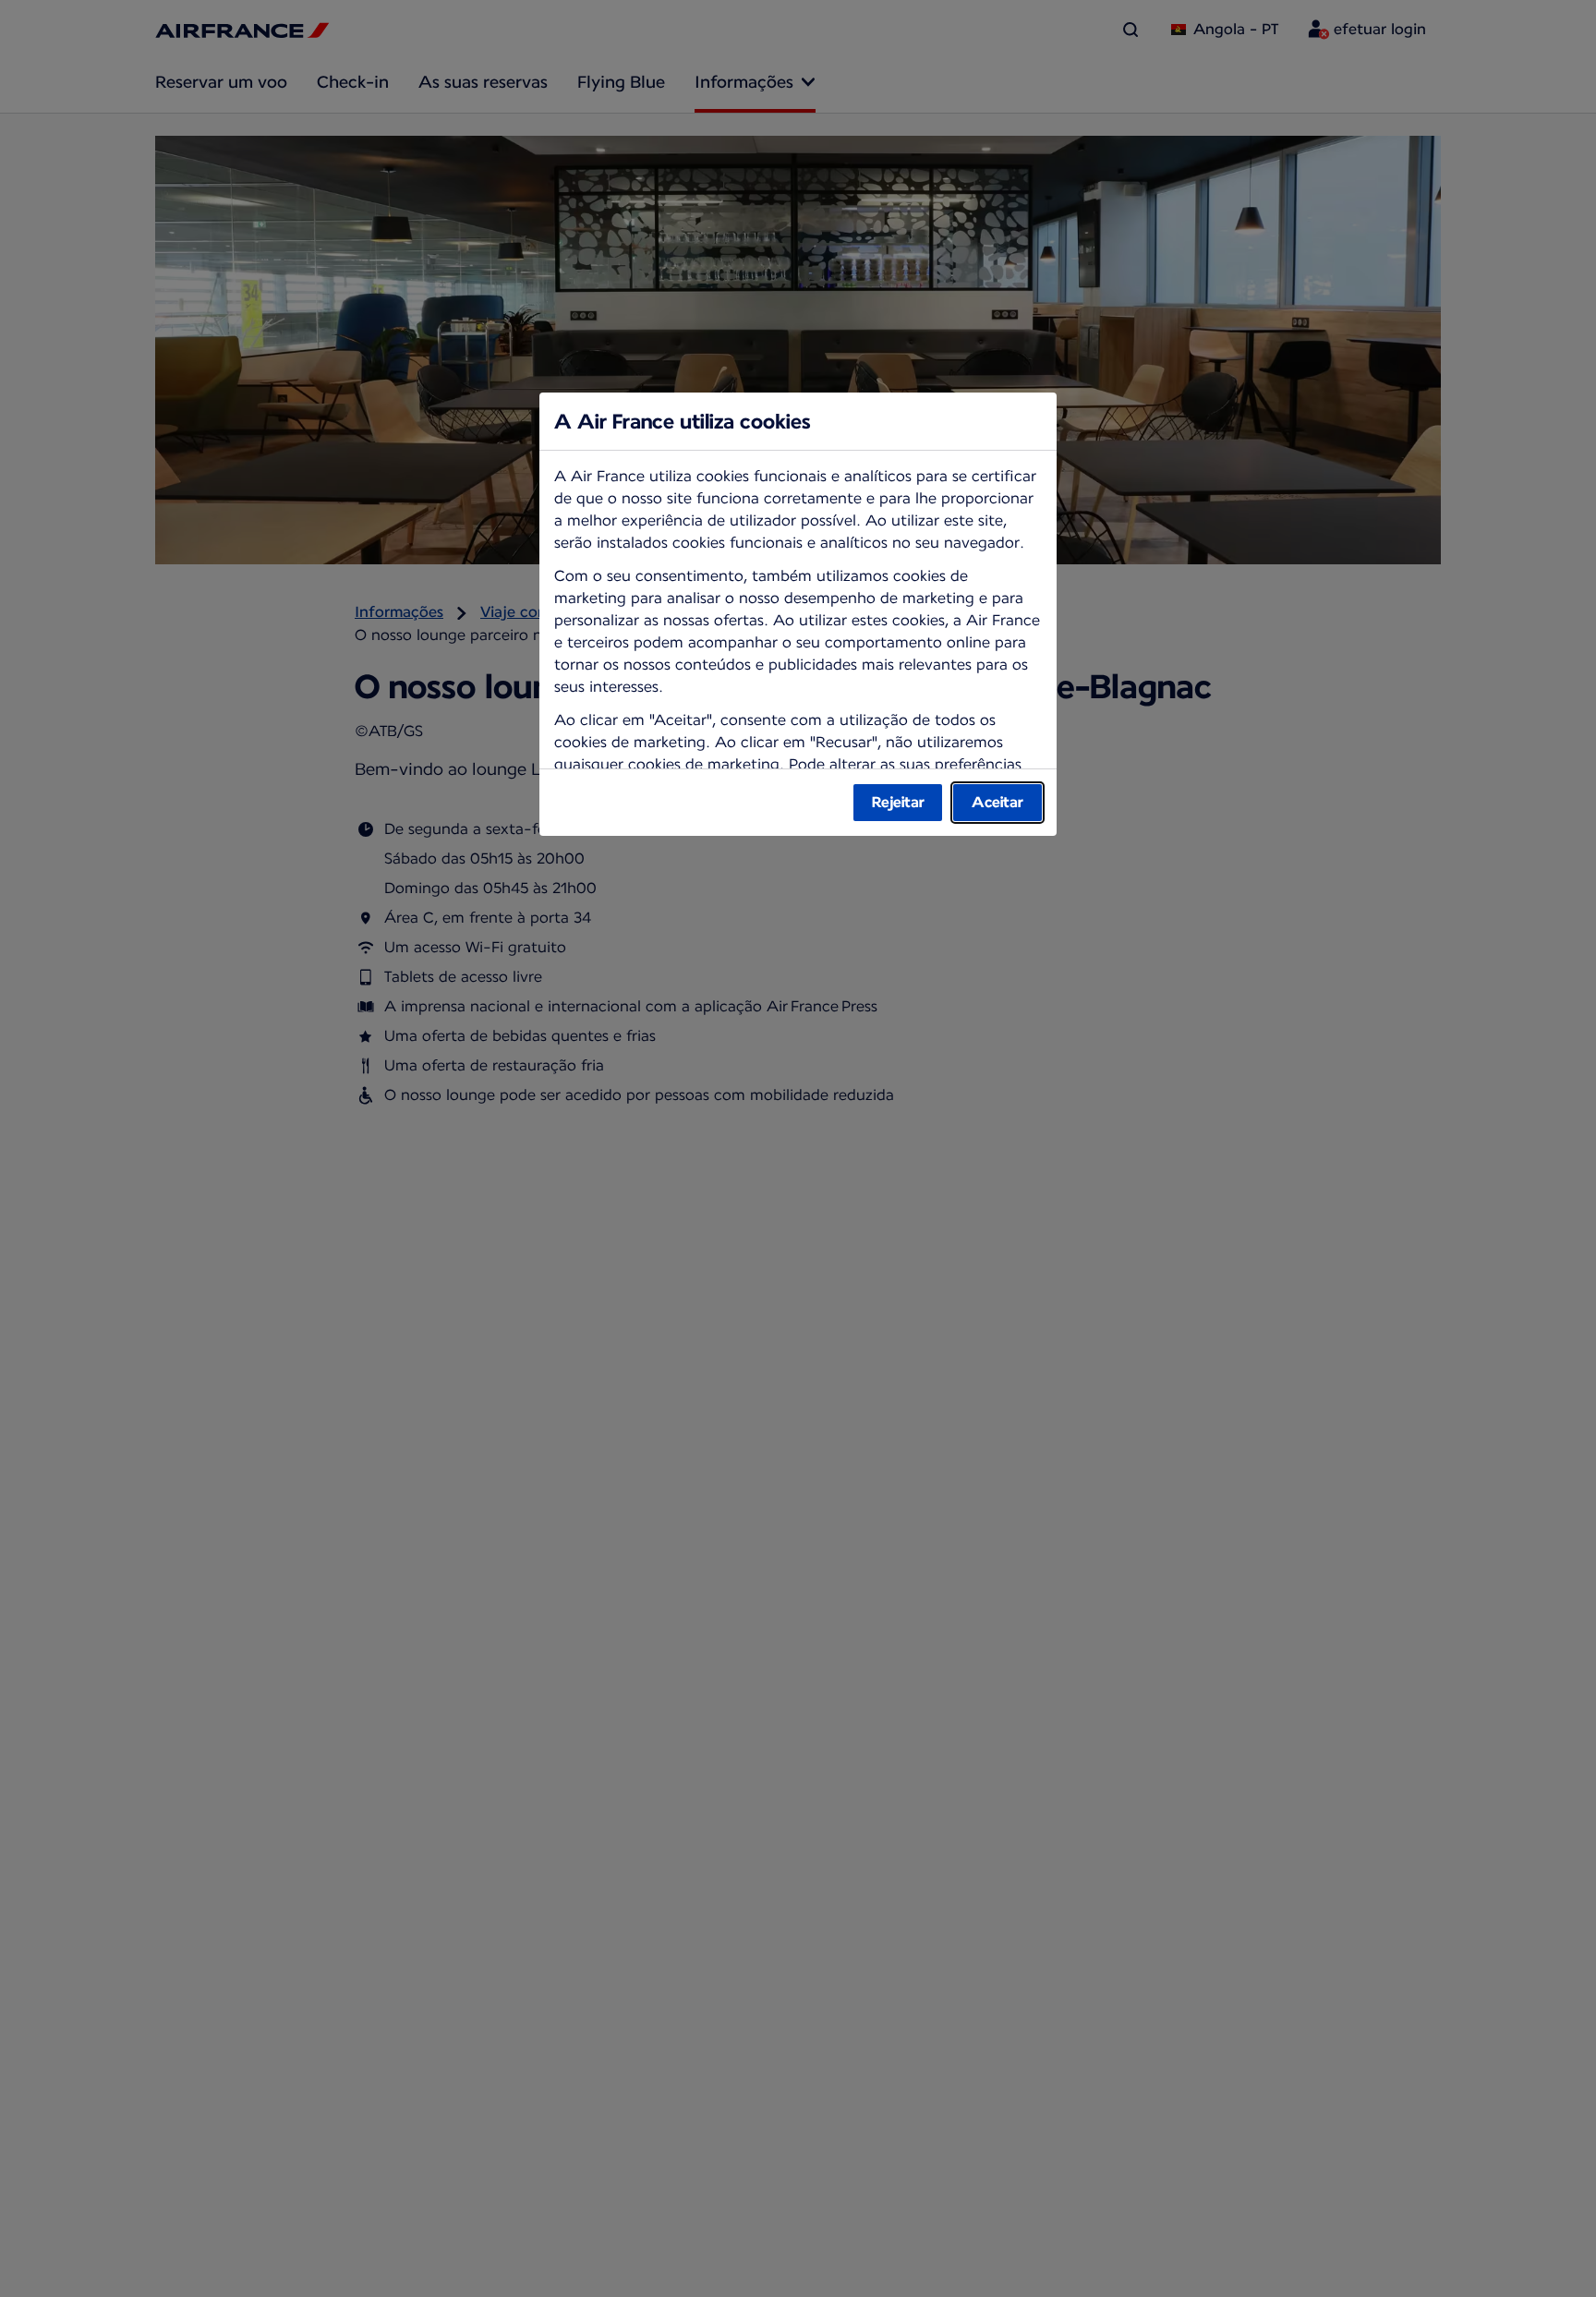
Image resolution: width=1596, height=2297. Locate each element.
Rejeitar (898, 802)
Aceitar (997, 802)
